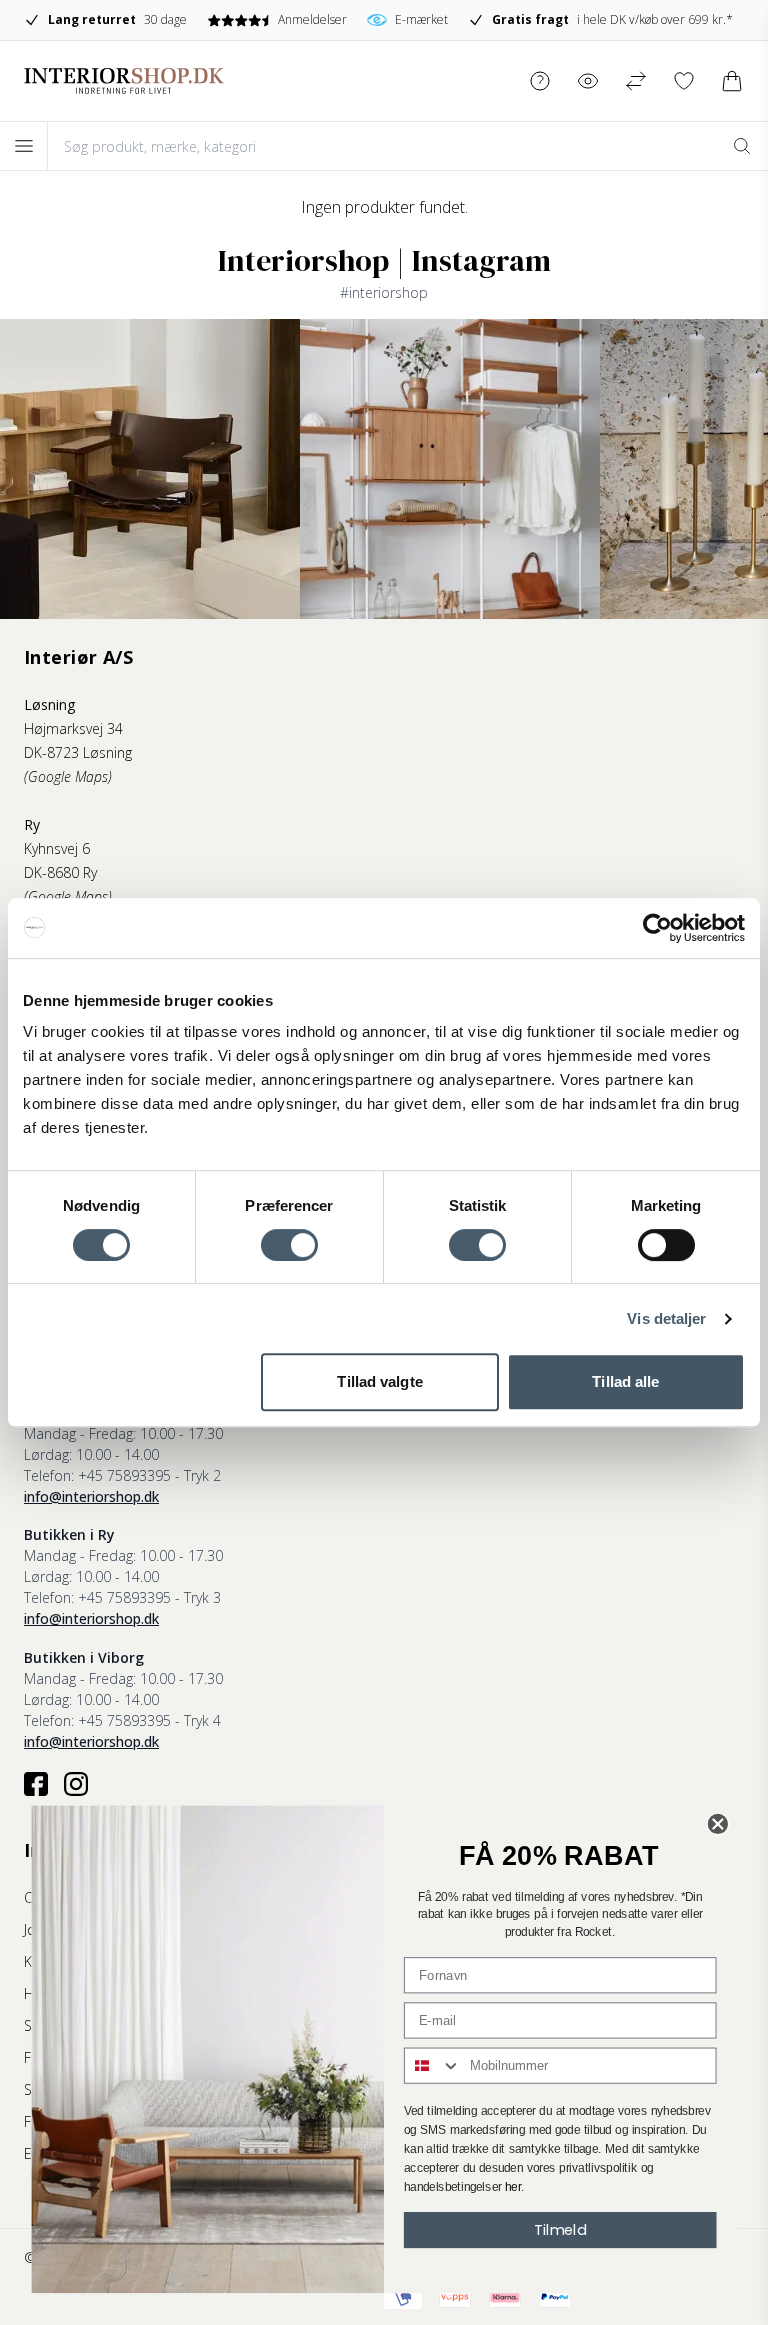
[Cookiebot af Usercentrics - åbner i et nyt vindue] (657, 928)
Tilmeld (560, 2229)
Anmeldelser (312, 19)
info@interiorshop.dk (91, 1496)
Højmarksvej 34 (73, 728)
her (513, 2187)
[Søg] (742, 146)
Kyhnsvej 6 (57, 848)
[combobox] (433, 2066)
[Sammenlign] (636, 81)
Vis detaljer (666, 1318)
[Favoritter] (684, 81)
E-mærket (421, 19)
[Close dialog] (718, 1824)
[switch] (289, 1245)
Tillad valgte (379, 1381)
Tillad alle (625, 1381)
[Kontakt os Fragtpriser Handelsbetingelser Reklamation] (540, 81)
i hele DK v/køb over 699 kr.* (612, 19)
